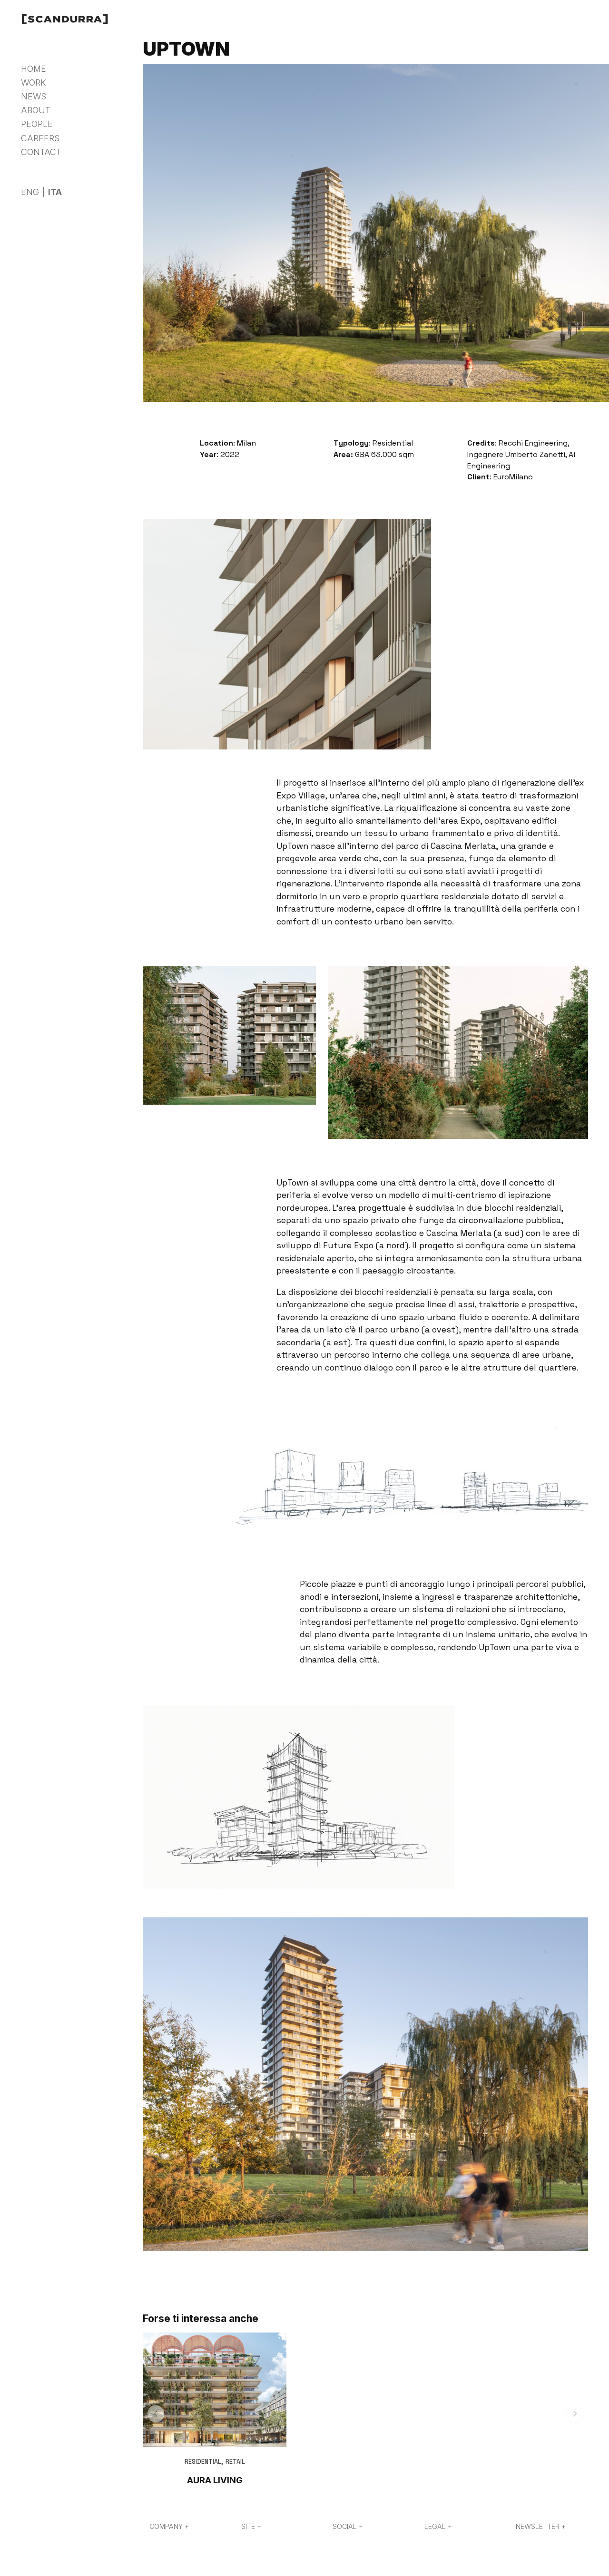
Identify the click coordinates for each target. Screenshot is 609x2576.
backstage (95, 144)
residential (203, 2462)
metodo (89, 134)
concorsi (91, 155)
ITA (55, 192)
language (38, 179)
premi (86, 165)
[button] (156, 2414)
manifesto (93, 123)
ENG (30, 192)
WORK (34, 83)
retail (235, 2462)
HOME (34, 69)
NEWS (34, 96)
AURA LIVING (215, 2480)
